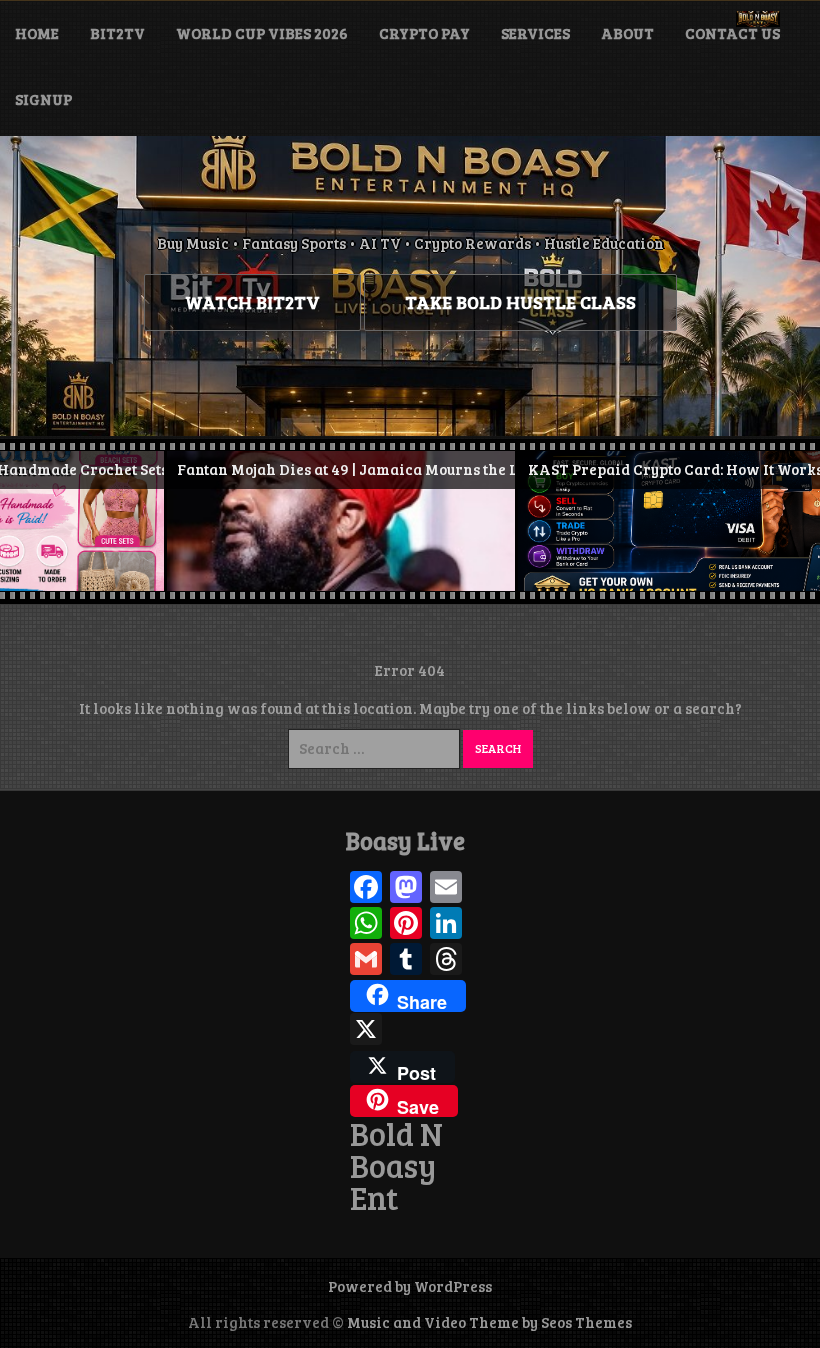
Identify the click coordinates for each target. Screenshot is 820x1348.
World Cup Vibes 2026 (262, 33)
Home (37, 33)
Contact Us (732, 33)
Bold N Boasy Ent (396, 1166)
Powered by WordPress (410, 1286)
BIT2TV (117, 33)
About (627, 33)
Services (535, 33)
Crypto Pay (424, 33)
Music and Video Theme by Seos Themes (489, 1322)
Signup (43, 99)
